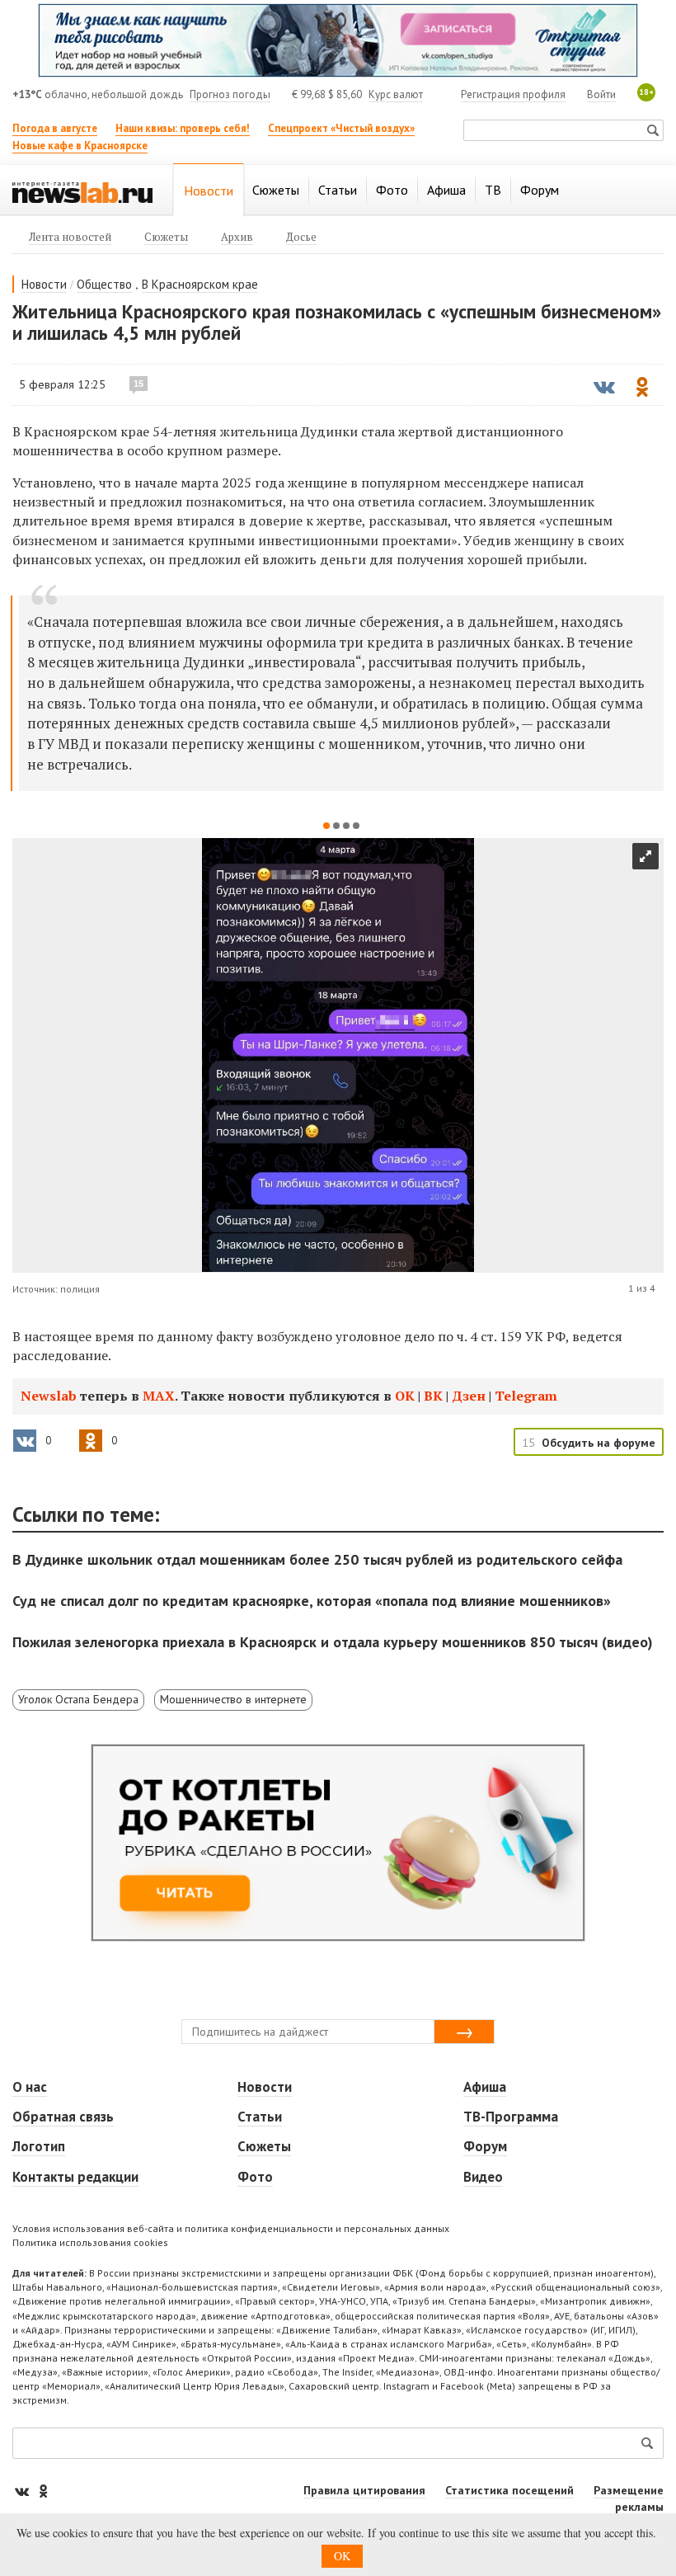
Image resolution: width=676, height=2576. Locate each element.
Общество (104, 284)
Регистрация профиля (513, 94)
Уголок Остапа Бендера (78, 1699)
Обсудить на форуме (599, 1443)
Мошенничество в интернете (233, 1699)
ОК (405, 1396)
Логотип (39, 2146)
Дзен (469, 1396)
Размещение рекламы (629, 2498)
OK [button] (342, 2556)
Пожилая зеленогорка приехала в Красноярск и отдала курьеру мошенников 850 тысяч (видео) (333, 1642)
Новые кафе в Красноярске (80, 146)
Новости (44, 284)
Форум (485, 2146)
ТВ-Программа (511, 2117)
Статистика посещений (509, 2490)
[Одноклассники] (43, 2491)
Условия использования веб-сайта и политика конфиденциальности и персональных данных (231, 2228)
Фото (255, 2177)
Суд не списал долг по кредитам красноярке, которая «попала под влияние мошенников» (312, 1601)
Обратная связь (63, 2117)
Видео (483, 2177)
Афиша (485, 2087)
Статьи (260, 2117)
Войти (601, 94)
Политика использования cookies (90, 2242)
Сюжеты (264, 2146)
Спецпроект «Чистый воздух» (341, 128)
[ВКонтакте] (23, 2491)
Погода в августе (55, 128)
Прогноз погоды (230, 94)
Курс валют (396, 94)
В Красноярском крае (200, 284)
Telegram (526, 1396)
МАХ (159, 1396)
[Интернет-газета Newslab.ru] (82, 191)
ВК (433, 1396)
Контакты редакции (75, 2177)
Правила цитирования (364, 2490)
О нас (30, 2087)
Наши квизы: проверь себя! (183, 128)
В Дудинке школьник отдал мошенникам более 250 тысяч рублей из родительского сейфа (317, 1559)
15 (138, 384)
